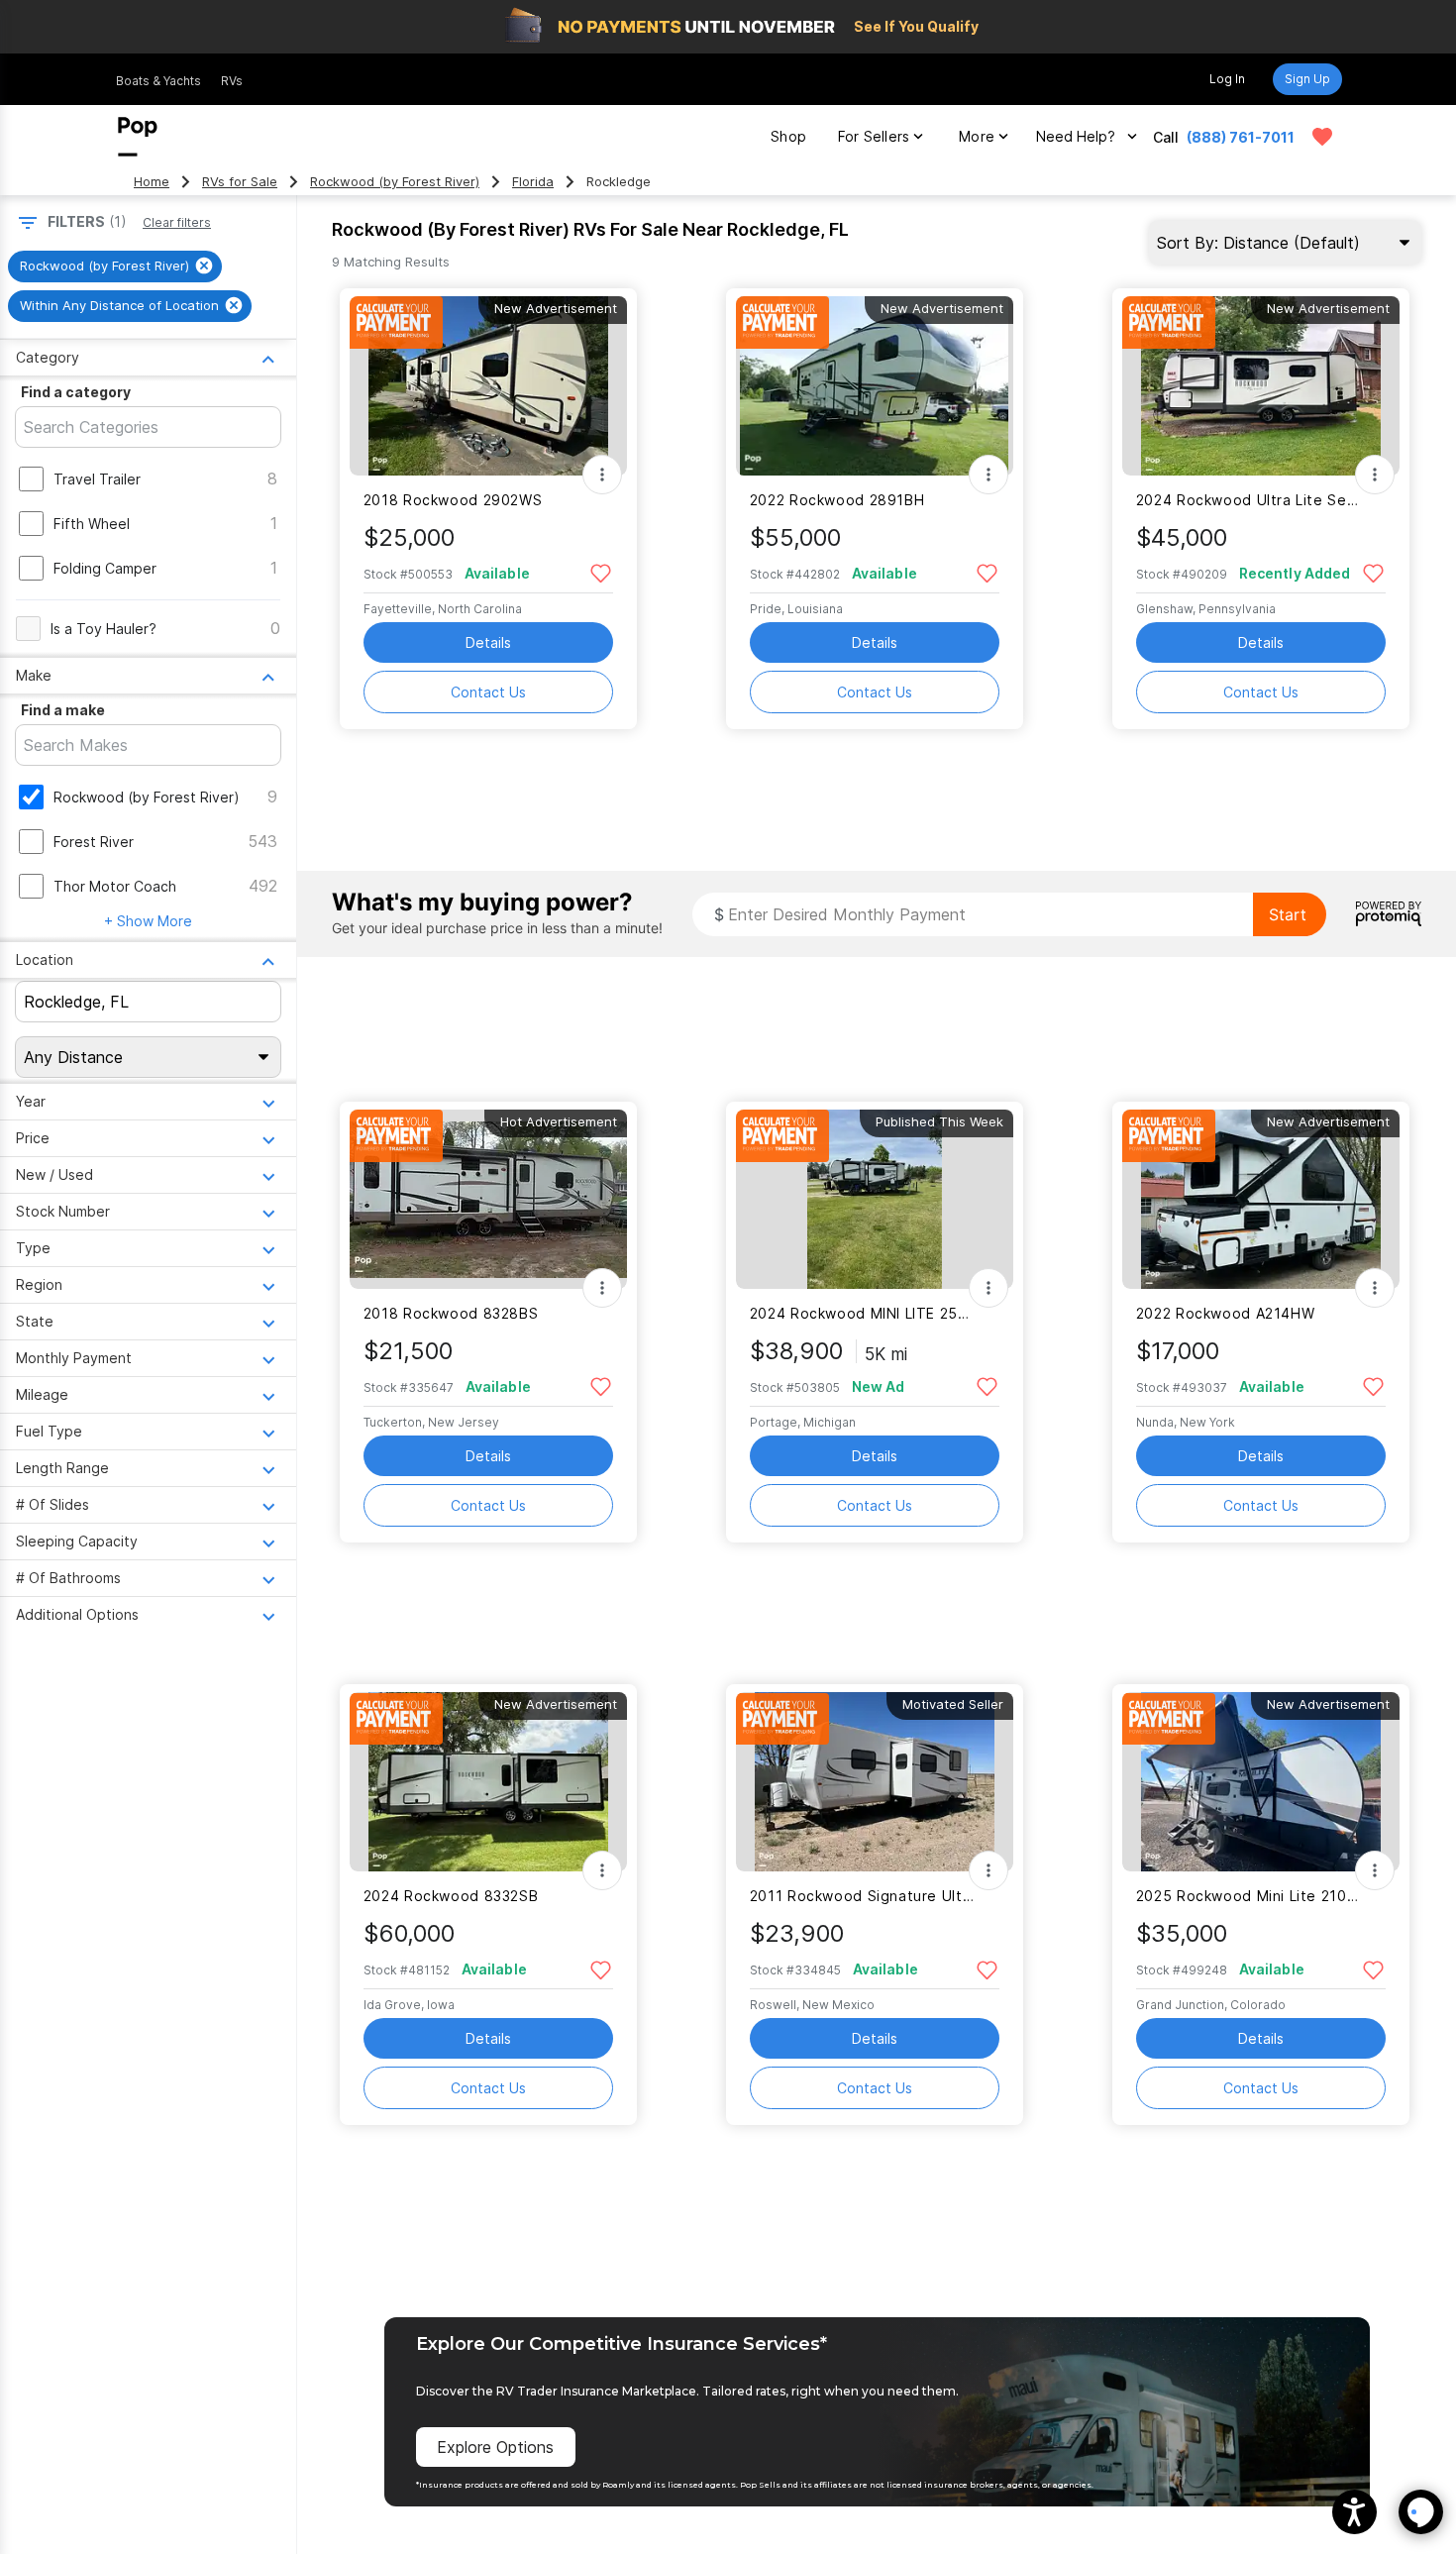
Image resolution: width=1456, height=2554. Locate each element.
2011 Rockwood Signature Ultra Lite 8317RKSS (862, 1896)
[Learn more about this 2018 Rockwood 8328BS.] (488, 1199)
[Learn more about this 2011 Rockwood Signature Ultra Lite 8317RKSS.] (875, 1782)
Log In (1227, 79)
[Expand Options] (602, 475)
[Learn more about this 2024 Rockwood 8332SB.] (488, 1782)
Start (1288, 914)
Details (488, 642)
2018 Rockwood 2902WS (453, 500)
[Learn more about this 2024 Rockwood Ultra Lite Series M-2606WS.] (1261, 386)
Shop (788, 136)
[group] (115, 266)
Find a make (63, 710)
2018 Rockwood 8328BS (451, 1313)
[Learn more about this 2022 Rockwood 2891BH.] (875, 386)
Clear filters (177, 222)
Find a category (76, 392)
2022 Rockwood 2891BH (837, 500)
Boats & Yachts (158, 81)
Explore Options (495, 2447)
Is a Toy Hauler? (104, 629)
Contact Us (488, 692)
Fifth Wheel (92, 524)
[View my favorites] (1322, 137)
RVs (232, 81)
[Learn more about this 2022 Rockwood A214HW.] (1261, 1199)
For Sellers (874, 136)
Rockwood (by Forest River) (395, 182)
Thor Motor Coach (115, 886)
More (977, 136)
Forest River (94, 842)
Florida (533, 182)
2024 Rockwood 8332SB (451, 1896)
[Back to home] (138, 137)
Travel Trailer (97, 479)
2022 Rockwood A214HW (1225, 1313)
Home (152, 182)
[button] (1354, 2512)
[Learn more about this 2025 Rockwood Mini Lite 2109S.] (1261, 1782)
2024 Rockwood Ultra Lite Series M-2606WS (1248, 500)
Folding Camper (105, 568)
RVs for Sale (240, 182)
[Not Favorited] (601, 572)
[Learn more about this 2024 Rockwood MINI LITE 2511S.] (875, 1199)
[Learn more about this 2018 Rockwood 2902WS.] (488, 386)
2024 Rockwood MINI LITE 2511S (862, 1313)
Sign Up (1307, 79)
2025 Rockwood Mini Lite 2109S (1248, 1896)
